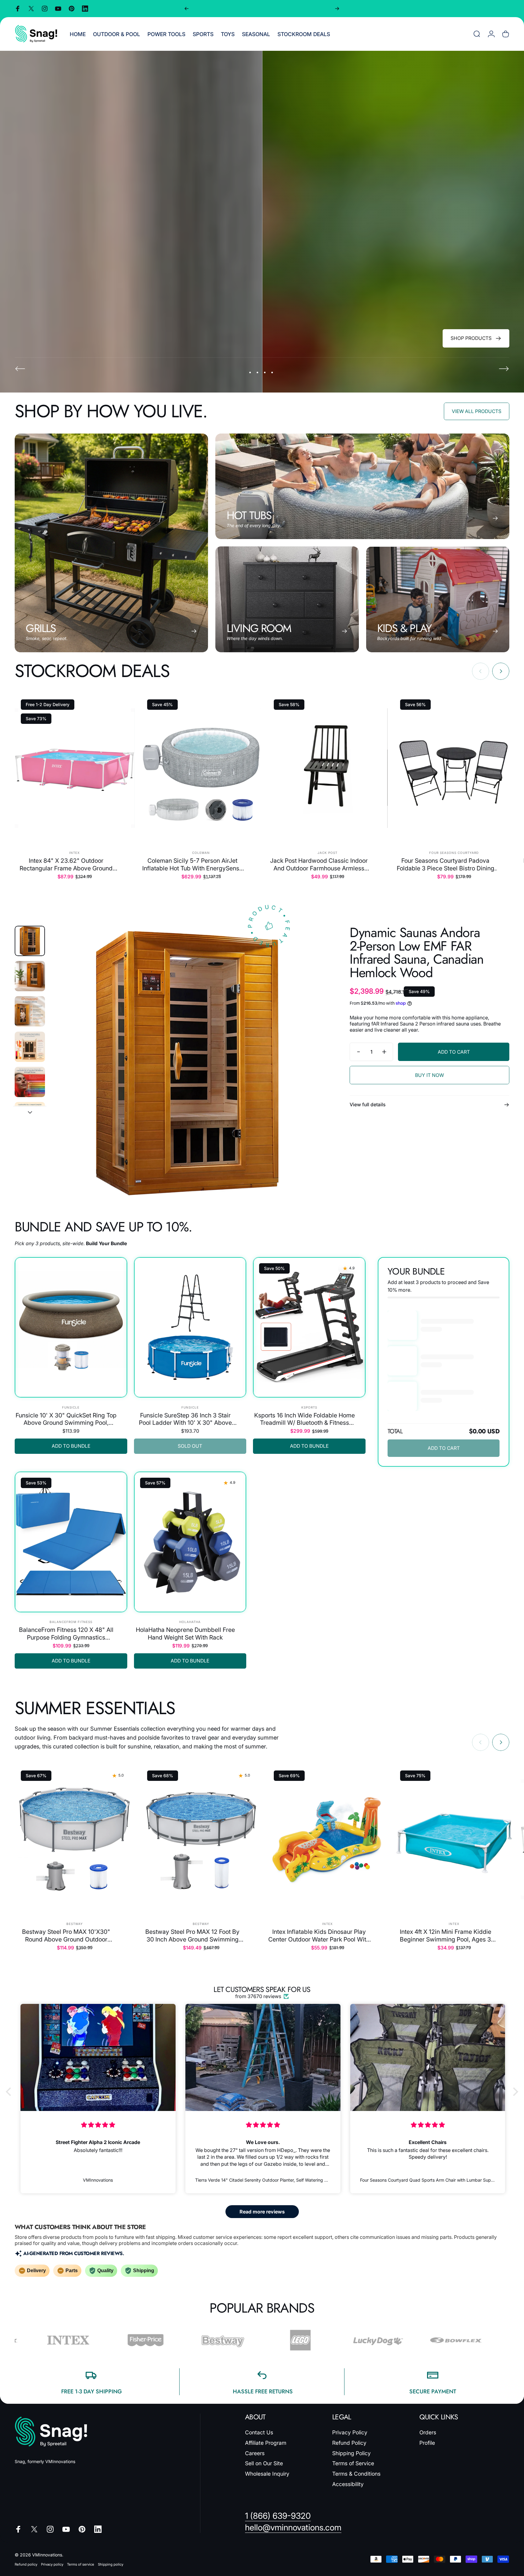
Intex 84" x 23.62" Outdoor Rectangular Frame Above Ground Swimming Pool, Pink (66, 864)
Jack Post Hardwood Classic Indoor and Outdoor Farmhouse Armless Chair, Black (319, 864)
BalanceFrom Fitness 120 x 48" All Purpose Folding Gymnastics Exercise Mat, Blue (66, 1634)
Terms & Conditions (356, 2474)
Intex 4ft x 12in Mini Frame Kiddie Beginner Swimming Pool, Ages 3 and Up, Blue (446, 1936)
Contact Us (259, 2432)
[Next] (337, 9)
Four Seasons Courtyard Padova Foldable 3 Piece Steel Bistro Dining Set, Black (446, 864)
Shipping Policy (351, 2453)
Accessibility (348, 2484)
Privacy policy (52, 2564)
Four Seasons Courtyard (454, 853)
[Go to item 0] (30, 941)
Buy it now (429, 1075)
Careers (255, 2453)
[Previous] (187, 9)
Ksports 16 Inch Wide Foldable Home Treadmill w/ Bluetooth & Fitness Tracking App (305, 1419)
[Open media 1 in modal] (187, 1063)
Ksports (309, 1407)
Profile (427, 2443)
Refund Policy (349, 2443)
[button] (10, 2092)
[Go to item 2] (30, 976)
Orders (428, 2432)
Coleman (201, 853)
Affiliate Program (266, 2443)
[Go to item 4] (30, 1047)
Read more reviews (262, 2212)
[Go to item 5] (30, 1082)
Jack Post (327, 853)
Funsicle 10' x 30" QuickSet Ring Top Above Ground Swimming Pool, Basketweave (66, 1419)
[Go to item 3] (30, 1011)
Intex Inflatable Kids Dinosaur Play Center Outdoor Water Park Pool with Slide (319, 1936)
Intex (74, 853)
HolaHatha (190, 1622)
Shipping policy (111, 2564)
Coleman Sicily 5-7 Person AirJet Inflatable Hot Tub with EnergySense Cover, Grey (192, 864)
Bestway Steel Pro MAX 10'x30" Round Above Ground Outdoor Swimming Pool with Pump (66, 1936)
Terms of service (81, 2564)
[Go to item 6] (30, 1117)
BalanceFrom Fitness (71, 1622)
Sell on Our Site (264, 2463)
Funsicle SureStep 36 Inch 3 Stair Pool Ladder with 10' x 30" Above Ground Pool (185, 1419)
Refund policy (26, 2564)
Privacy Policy (350, 2432)
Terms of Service (353, 2463)
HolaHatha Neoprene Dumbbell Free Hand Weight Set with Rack (185, 1633)
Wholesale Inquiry (267, 2474)
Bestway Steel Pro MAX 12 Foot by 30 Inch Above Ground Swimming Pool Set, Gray (192, 1936)
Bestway (75, 1924)
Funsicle (71, 1407)
